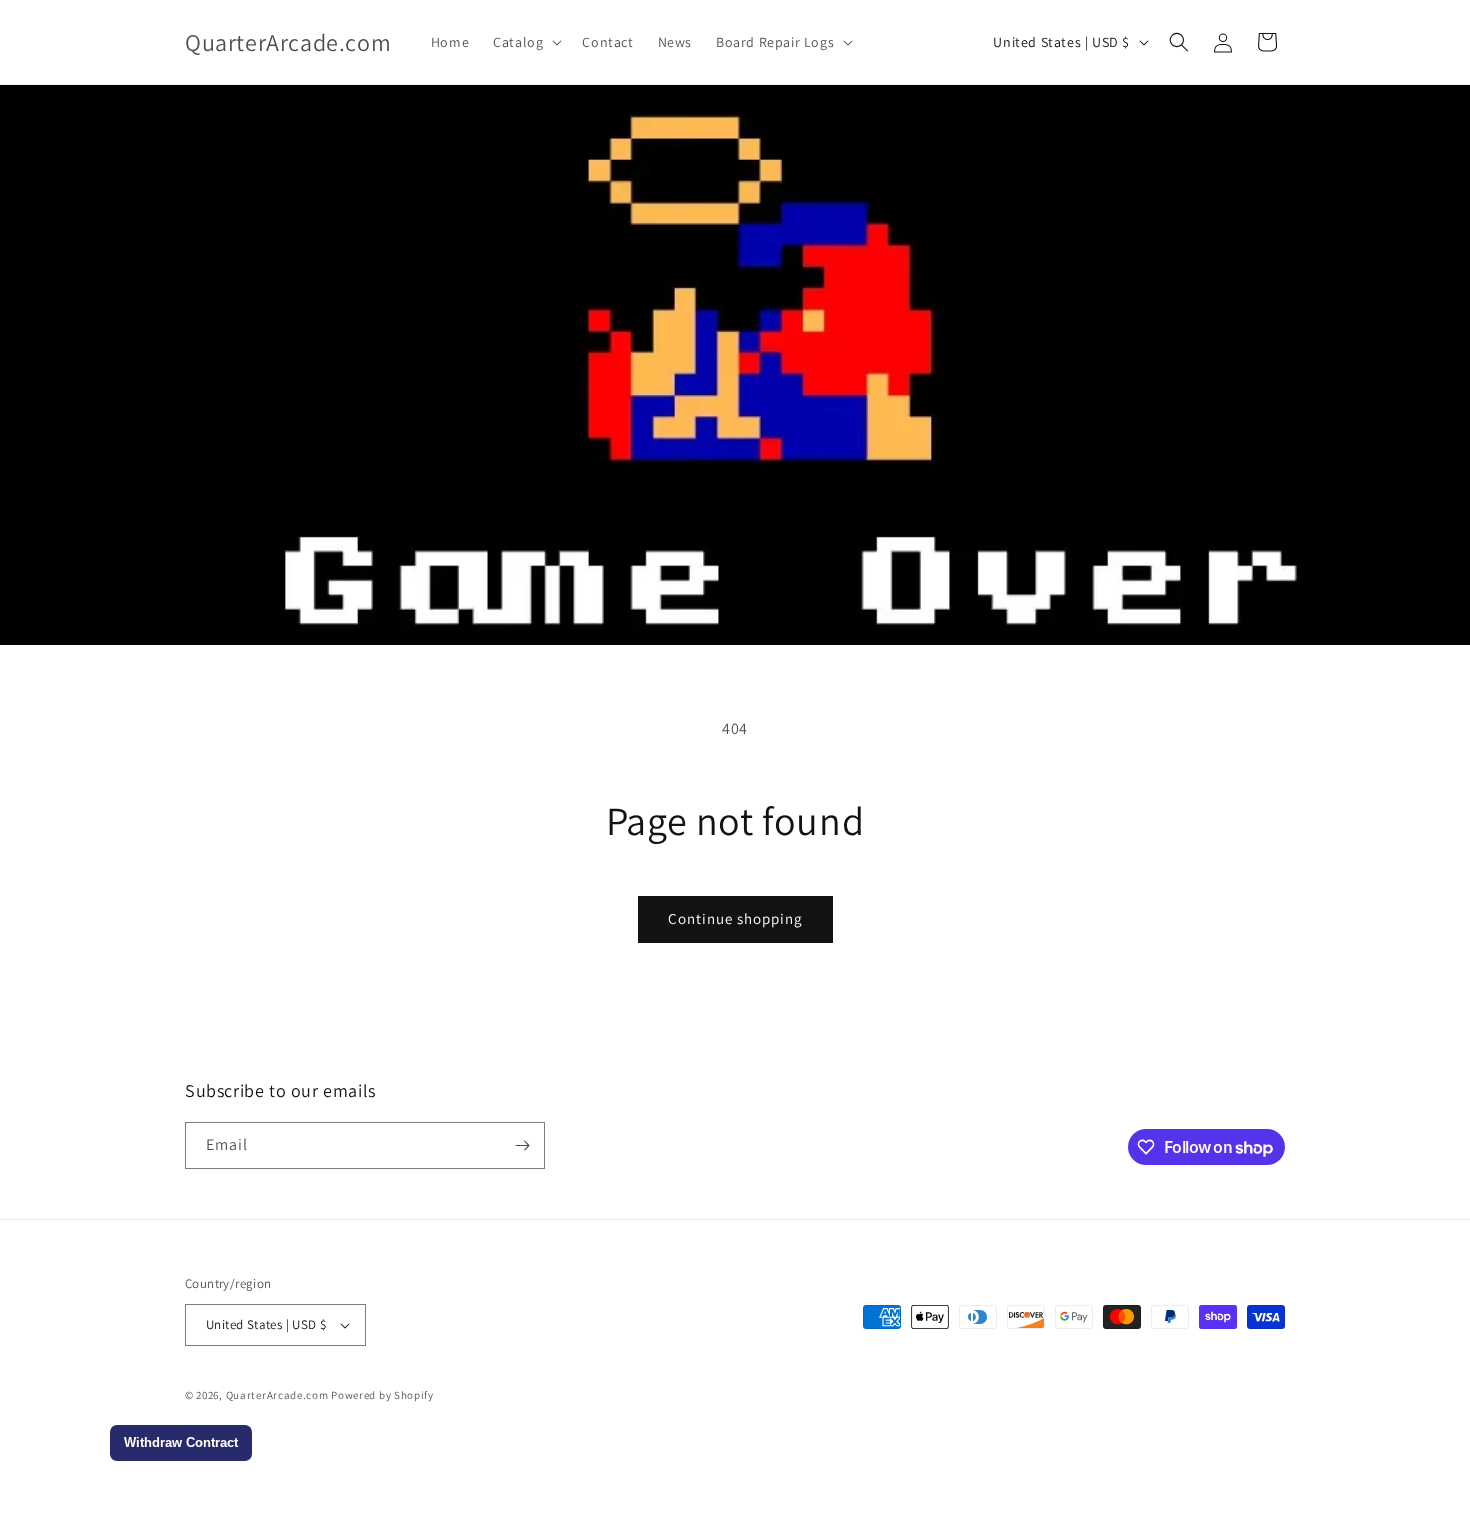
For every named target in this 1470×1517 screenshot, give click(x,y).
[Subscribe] (522, 1145)
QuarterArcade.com (277, 1395)
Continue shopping (735, 918)
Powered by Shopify (382, 1395)
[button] (525, 42)
